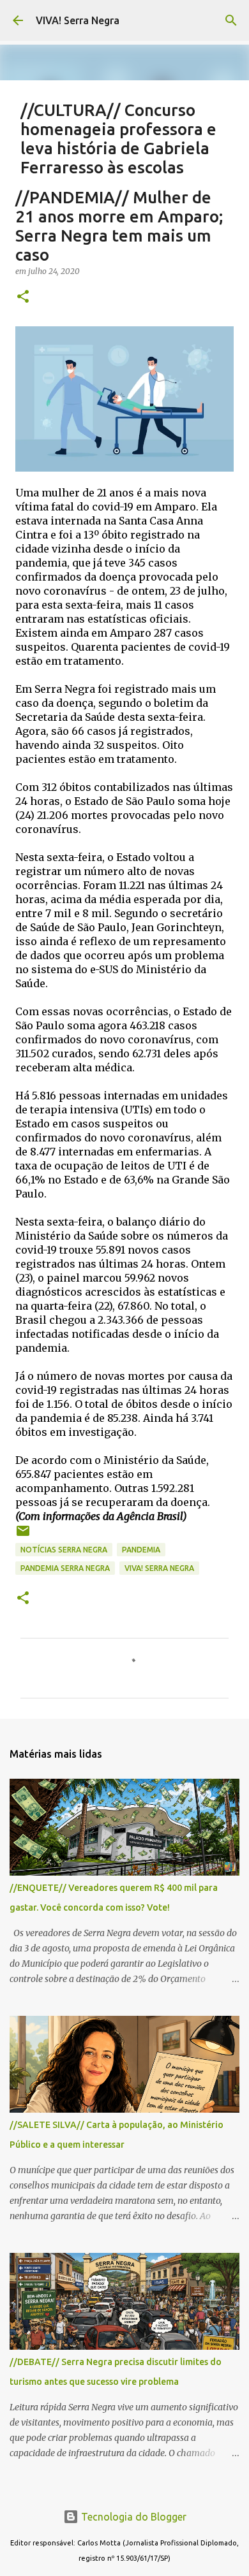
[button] (23, 297)
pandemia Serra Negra (65, 1568)
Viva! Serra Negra (159, 1568)
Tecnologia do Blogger (132, 2517)
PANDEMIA (141, 1550)
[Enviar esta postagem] (23, 1536)
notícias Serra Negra (64, 1550)
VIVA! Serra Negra (78, 20)
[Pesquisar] (231, 20)
